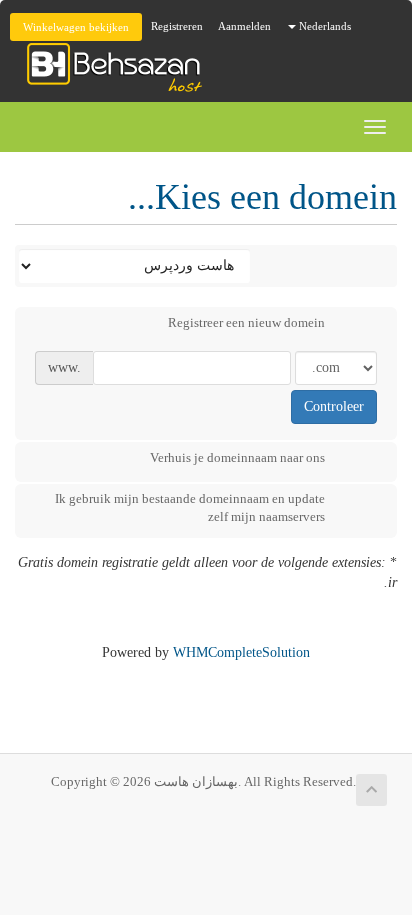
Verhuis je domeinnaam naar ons (237, 457)
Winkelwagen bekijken (76, 27)
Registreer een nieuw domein (246, 322)
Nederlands (323, 26)
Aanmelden (244, 26)
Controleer (334, 406)
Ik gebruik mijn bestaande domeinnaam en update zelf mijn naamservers (190, 508)
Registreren (177, 26)
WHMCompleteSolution (241, 652)
